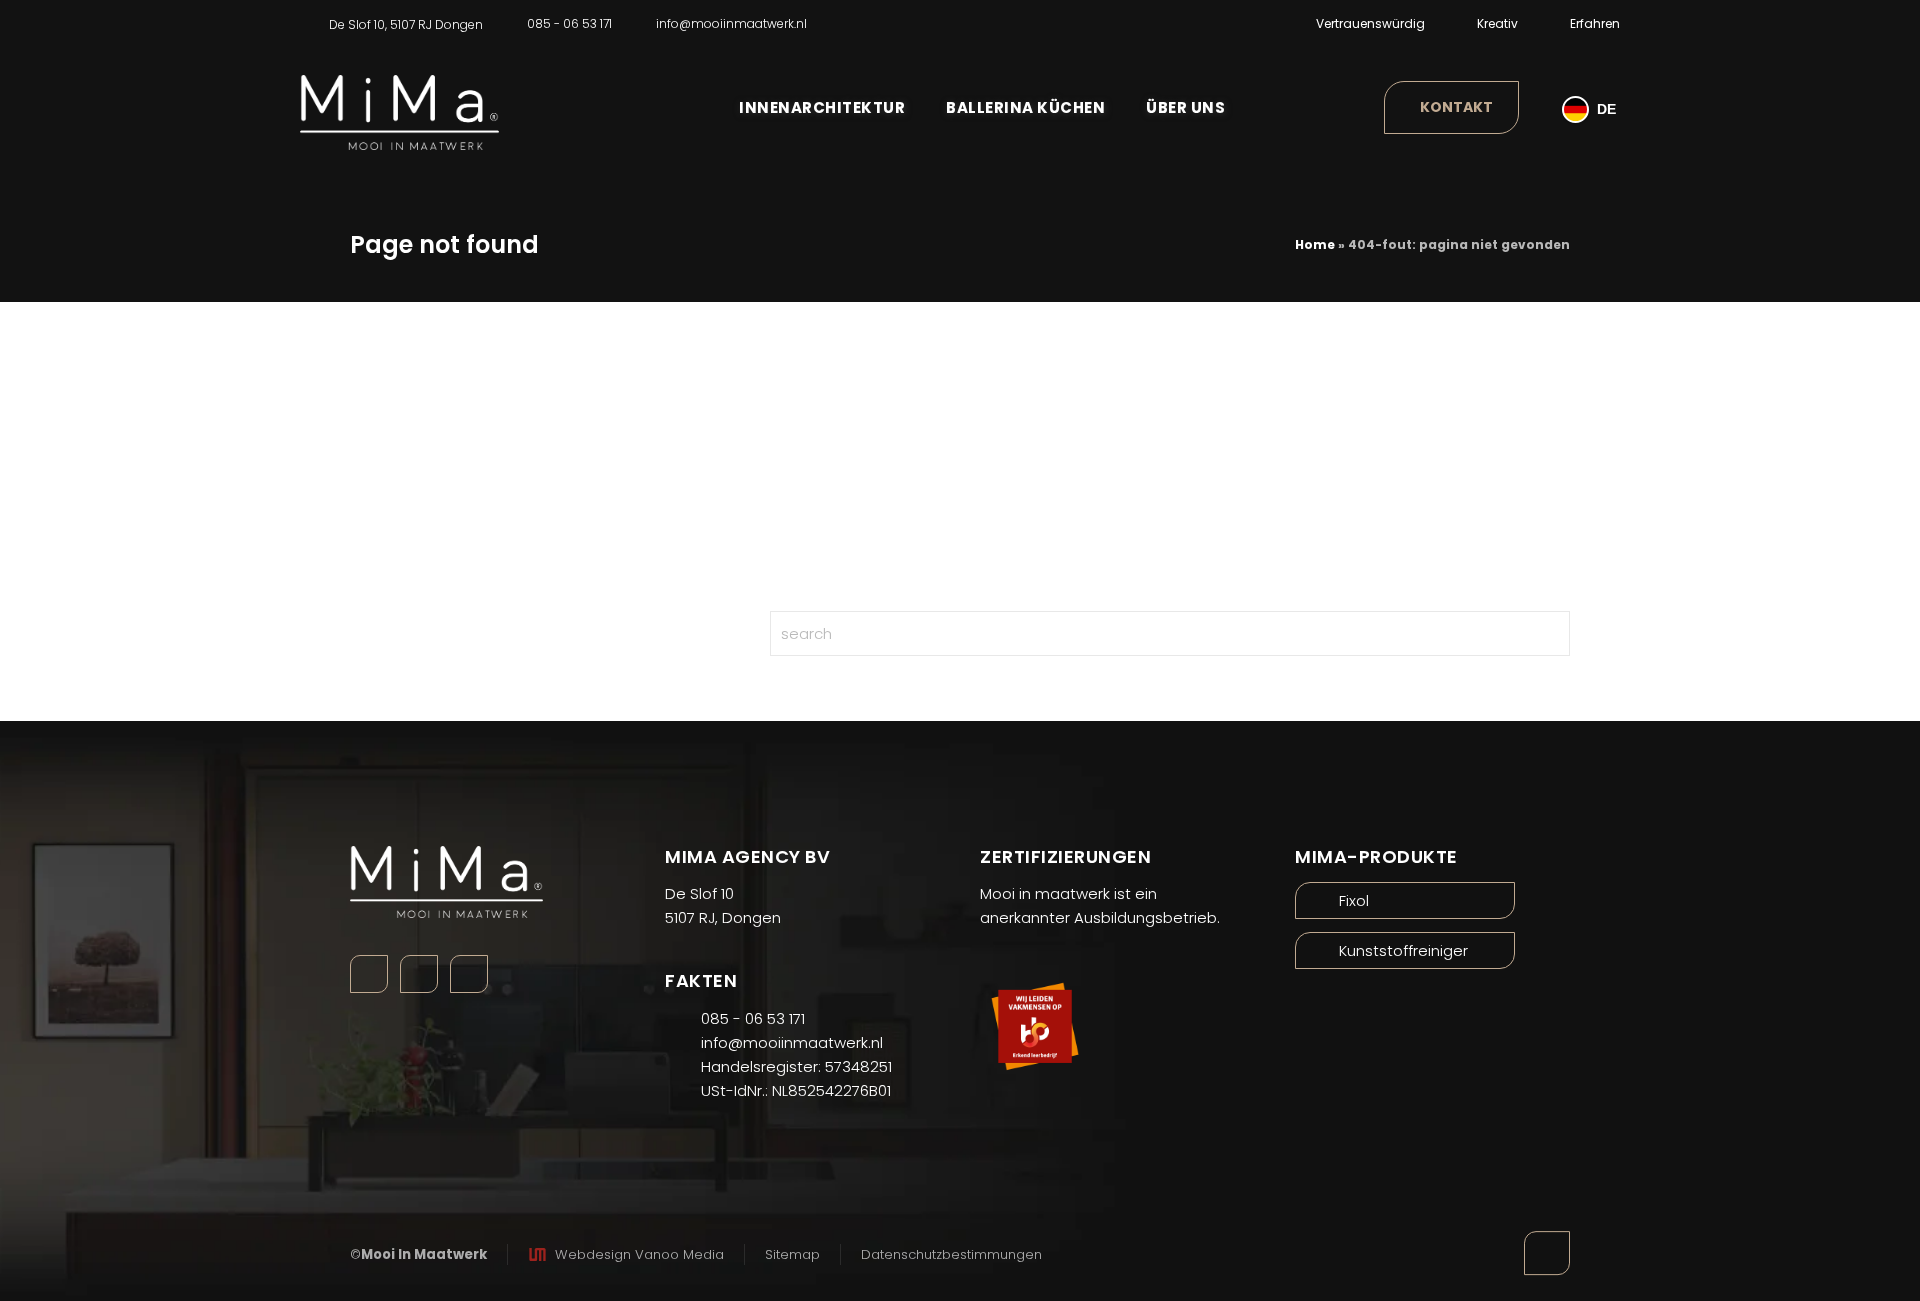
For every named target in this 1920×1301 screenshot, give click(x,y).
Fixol (1354, 900)
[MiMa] (399, 98)
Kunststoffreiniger (1403, 950)
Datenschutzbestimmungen (951, 1254)
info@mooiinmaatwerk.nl (731, 23)
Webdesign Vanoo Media (639, 1254)
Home (1315, 244)
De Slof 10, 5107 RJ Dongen (406, 24)
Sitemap (792, 1254)
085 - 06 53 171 (569, 23)
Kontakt (1456, 107)
